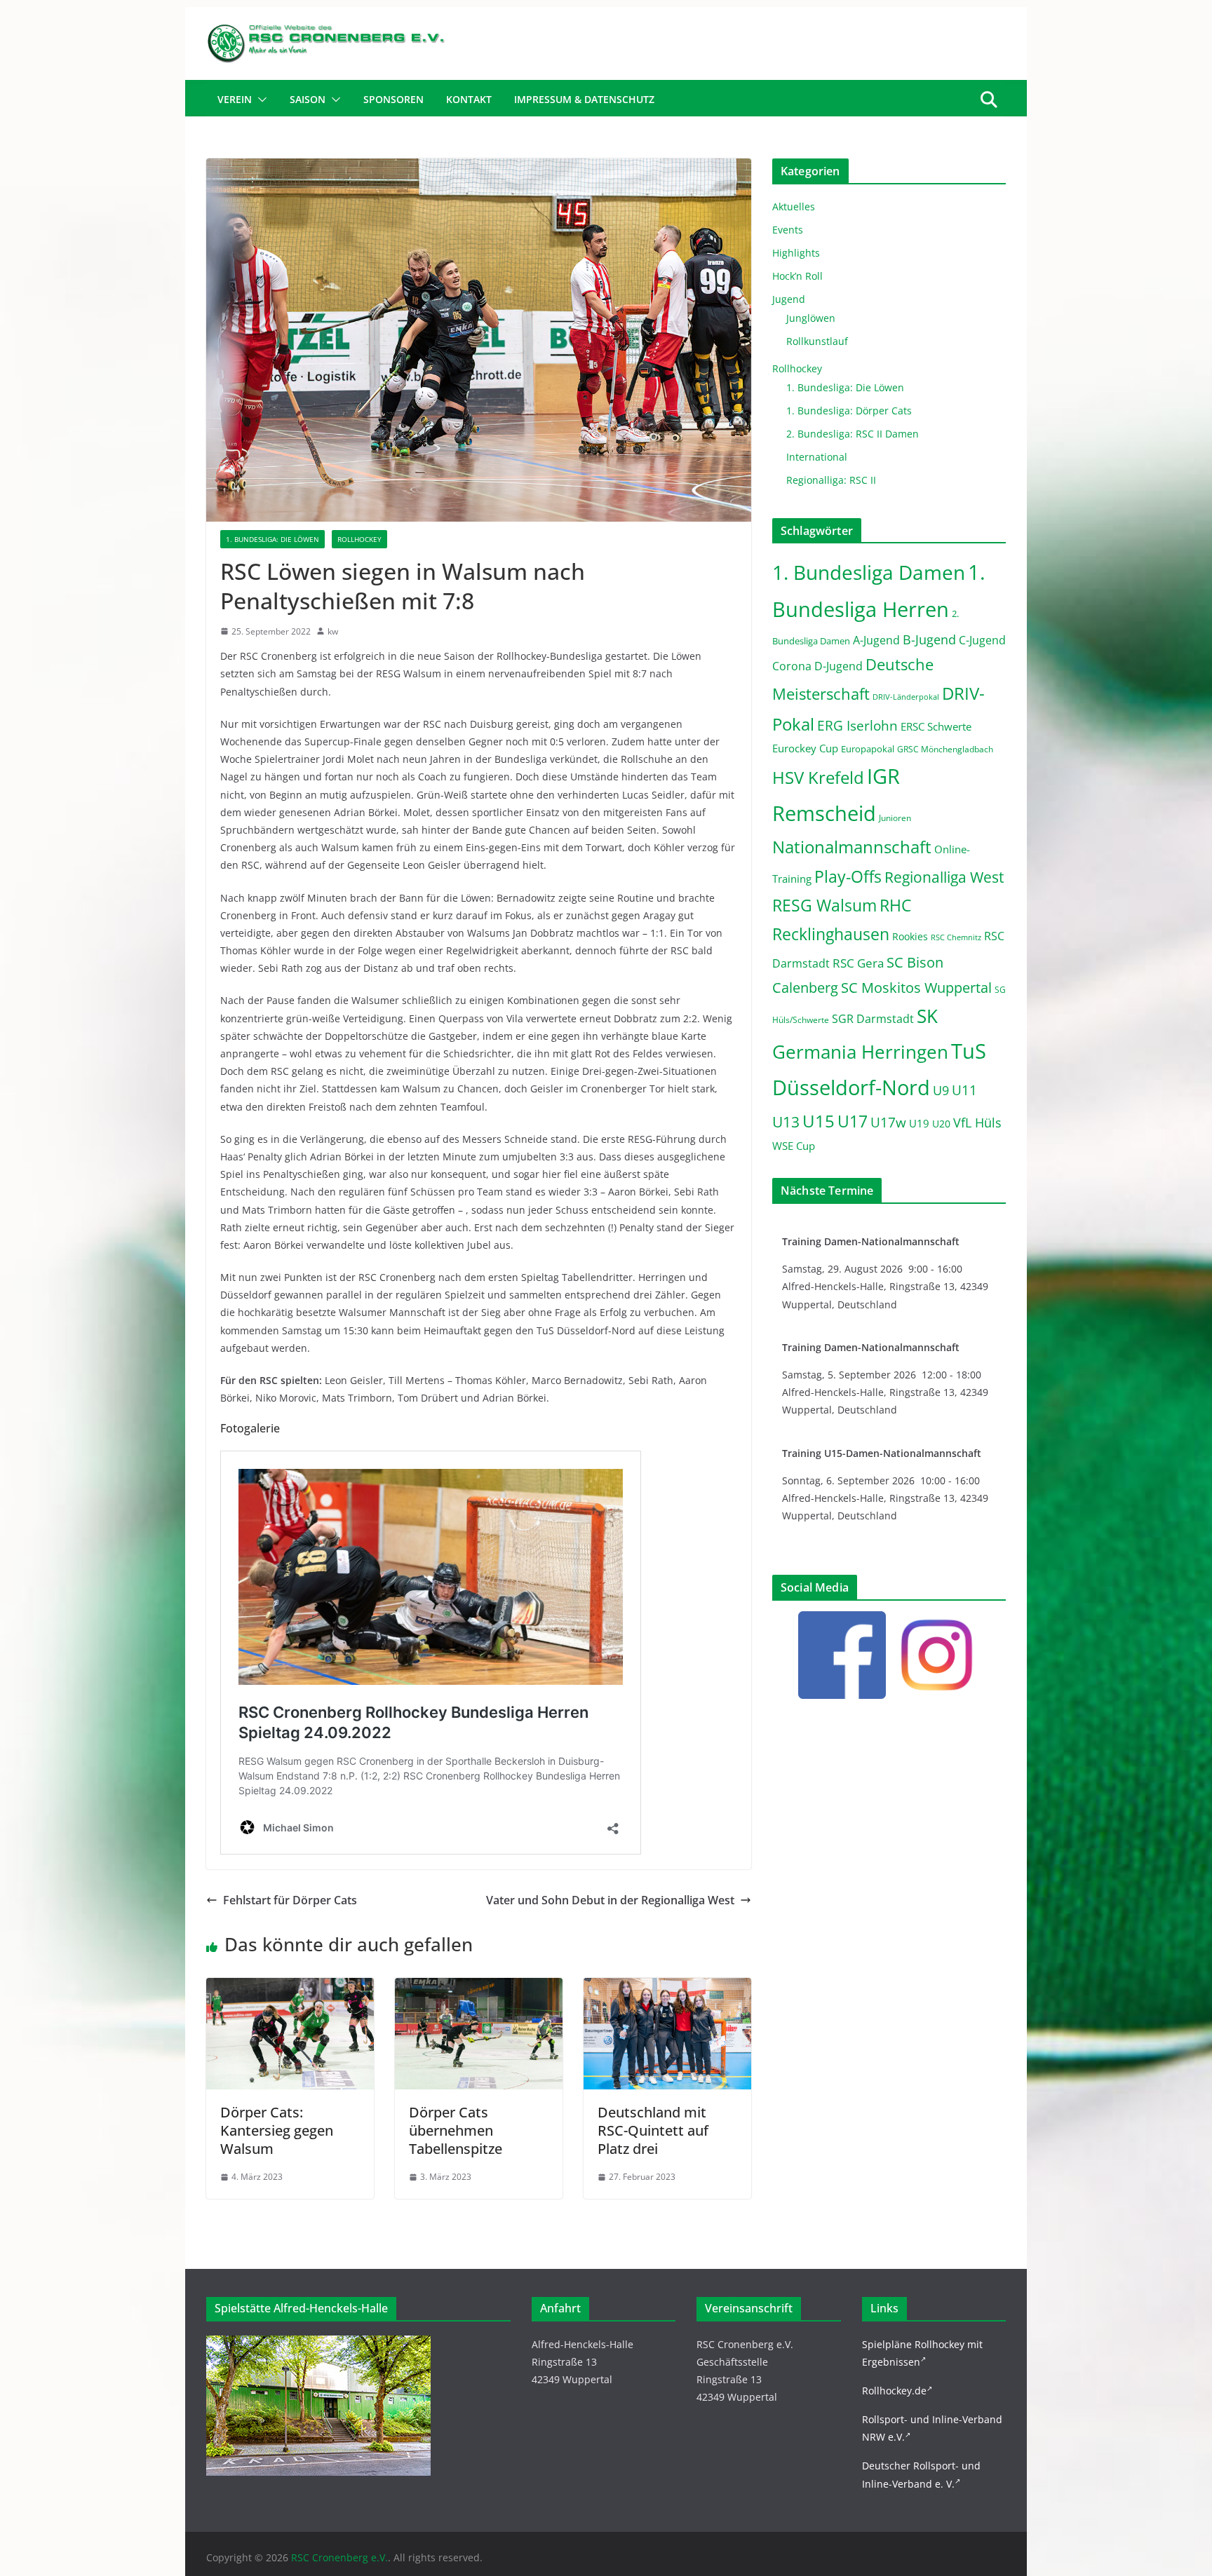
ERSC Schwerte (936, 727)
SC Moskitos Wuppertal (916, 988)
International (817, 457)
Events (788, 230)
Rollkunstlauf (817, 341)
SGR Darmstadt (873, 1019)
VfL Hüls (977, 1122)
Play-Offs (848, 876)
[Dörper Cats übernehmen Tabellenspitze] (479, 1988)
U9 (941, 1090)
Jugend (789, 299)
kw (333, 631)
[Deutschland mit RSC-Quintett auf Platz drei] (667, 1988)
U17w (888, 1122)
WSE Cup (794, 1146)
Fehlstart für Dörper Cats (290, 1900)
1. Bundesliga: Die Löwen (272, 539)
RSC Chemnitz (956, 937)
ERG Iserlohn (857, 726)
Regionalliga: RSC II (831, 480)
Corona (792, 666)
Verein (235, 99)
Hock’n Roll (797, 276)
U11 (964, 1090)
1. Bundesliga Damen (869, 572)
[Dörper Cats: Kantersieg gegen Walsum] (290, 1988)
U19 (919, 1123)
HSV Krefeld (818, 777)
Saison (308, 99)
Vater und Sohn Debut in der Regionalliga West (610, 1900)
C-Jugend (982, 640)
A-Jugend (876, 640)
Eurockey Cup (805, 748)
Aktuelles (794, 206)
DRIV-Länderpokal (906, 697)
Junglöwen (811, 318)
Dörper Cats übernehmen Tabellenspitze (456, 2130)
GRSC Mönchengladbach (945, 749)
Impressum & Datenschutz (584, 99)
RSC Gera (858, 963)
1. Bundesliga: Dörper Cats (849, 411)
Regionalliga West (944, 877)
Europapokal (868, 749)
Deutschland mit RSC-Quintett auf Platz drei (653, 2130)
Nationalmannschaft (852, 847)
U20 (941, 1124)
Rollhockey (359, 539)
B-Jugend (929, 639)
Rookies (910, 936)
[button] (260, 100)
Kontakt (469, 99)
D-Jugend (839, 666)
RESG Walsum (824, 905)
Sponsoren (393, 99)
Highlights (796, 253)
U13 (786, 1121)
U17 (853, 1121)
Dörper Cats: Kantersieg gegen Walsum (277, 2130)
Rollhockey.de (894, 2391)
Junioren (895, 818)
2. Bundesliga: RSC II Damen (853, 434)
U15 (819, 1121)
